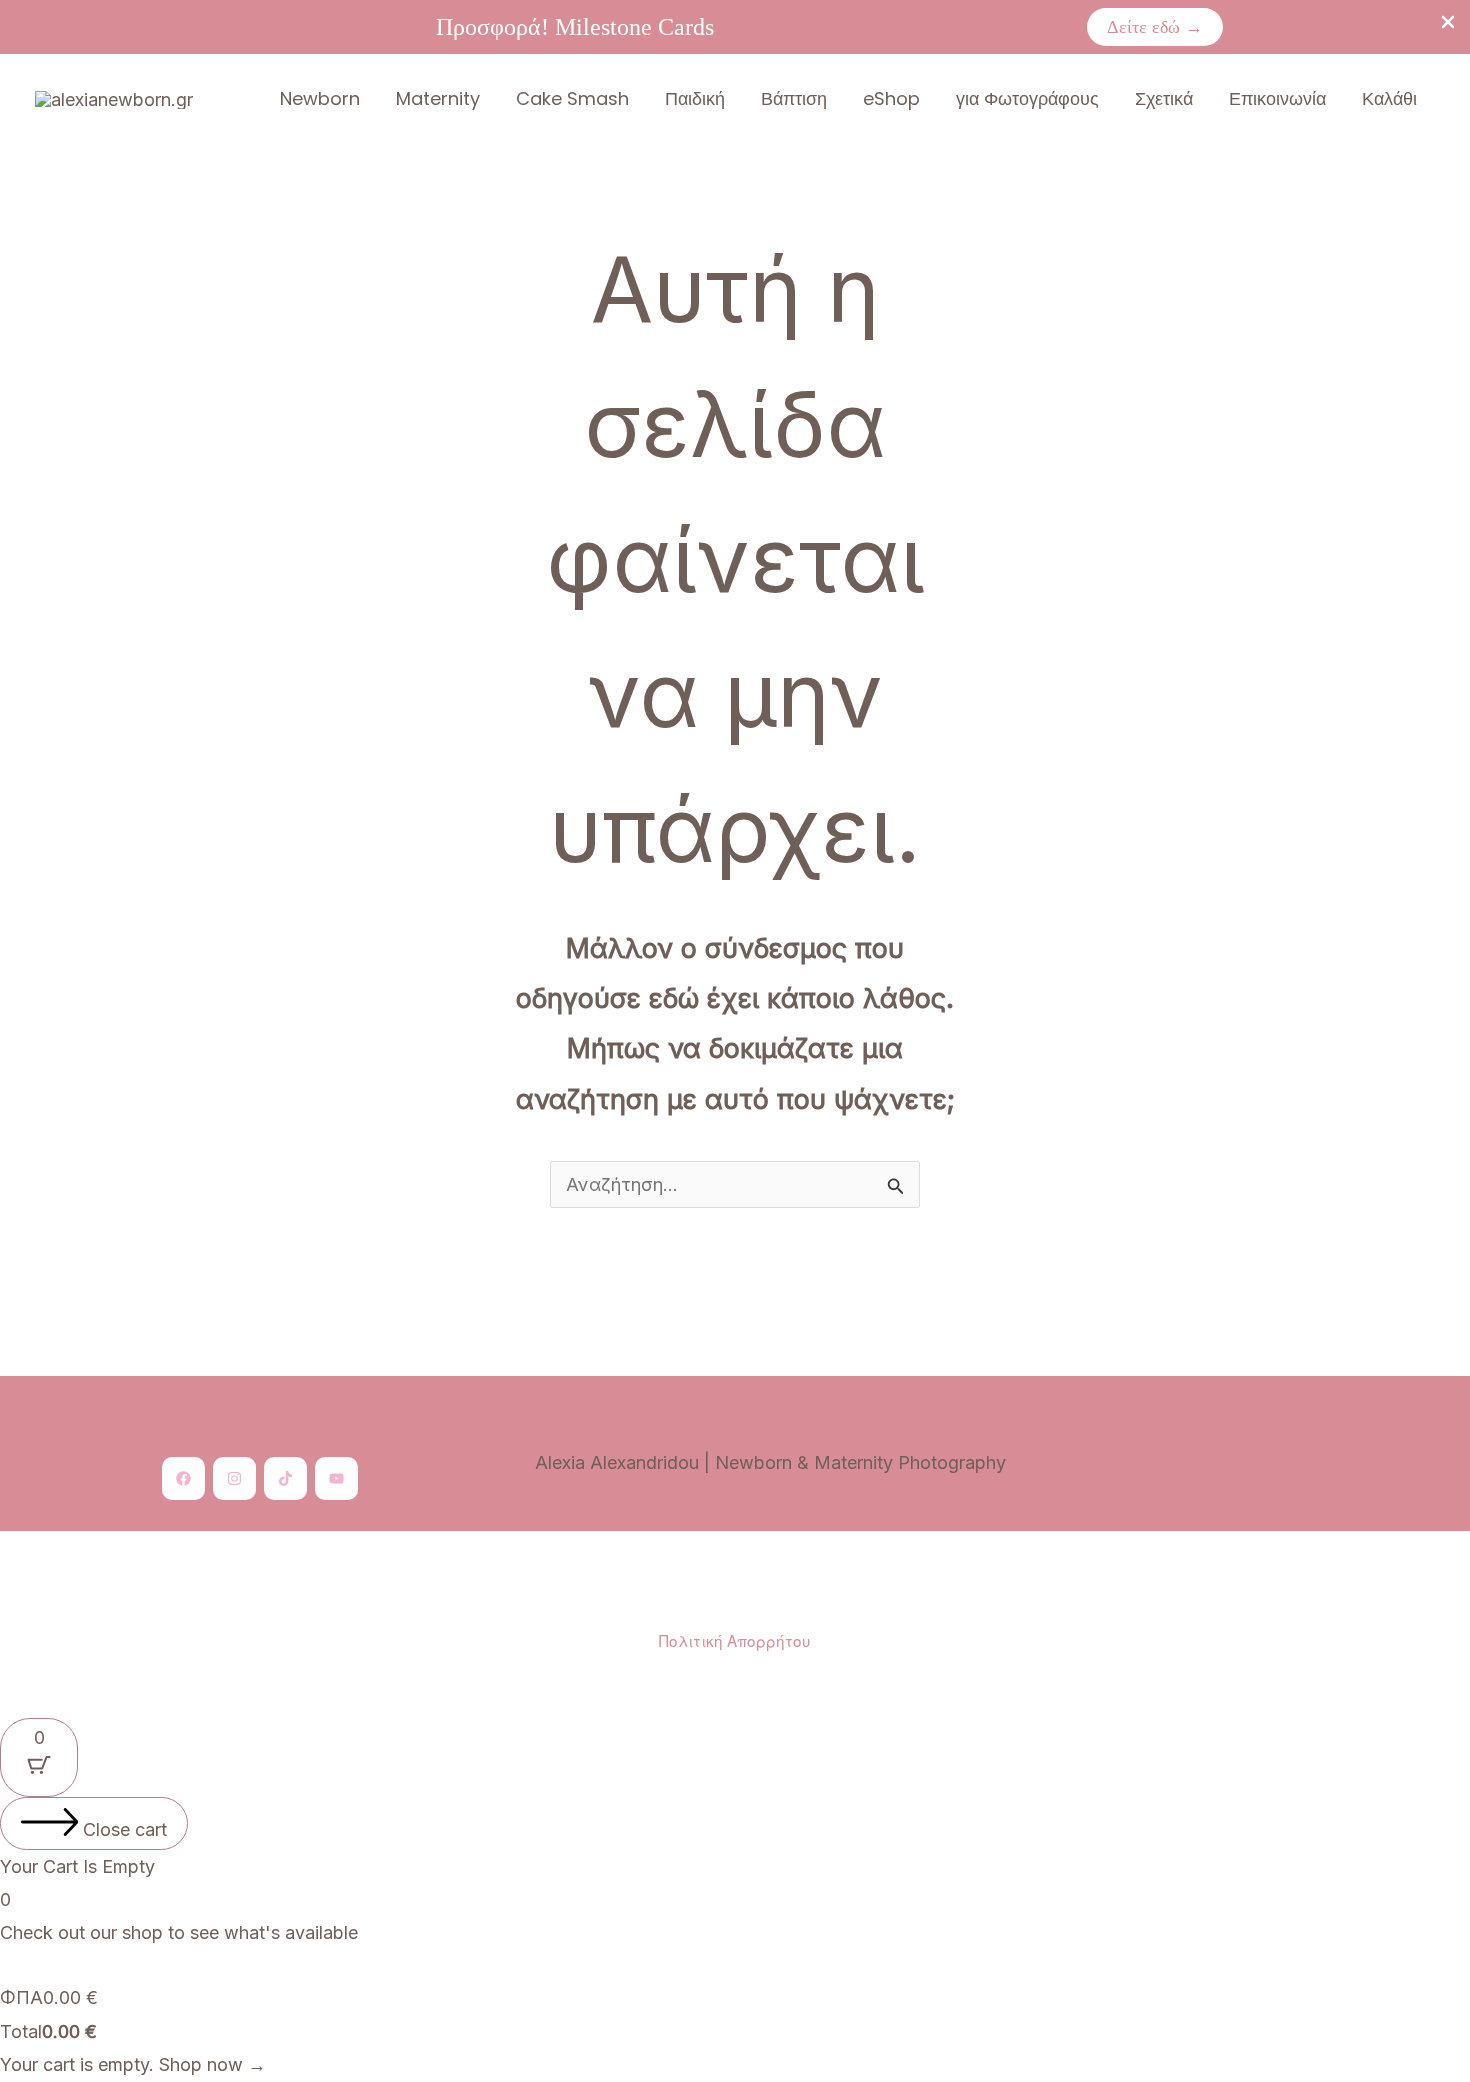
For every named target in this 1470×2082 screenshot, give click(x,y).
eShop (891, 98)
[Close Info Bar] (1448, 23)
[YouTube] (336, 1478)
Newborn (320, 98)
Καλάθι (1389, 98)
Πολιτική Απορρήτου (735, 1640)
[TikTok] (285, 1478)
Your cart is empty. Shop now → (133, 2064)
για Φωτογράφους (1027, 98)
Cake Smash (572, 98)
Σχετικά (1164, 98)
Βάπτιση (794, 98)
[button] (1155, 27)
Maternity (438, 98)
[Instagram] (234, 1478)
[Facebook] (183, 1478)
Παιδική (695, 98)
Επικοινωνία (1277, 98)
